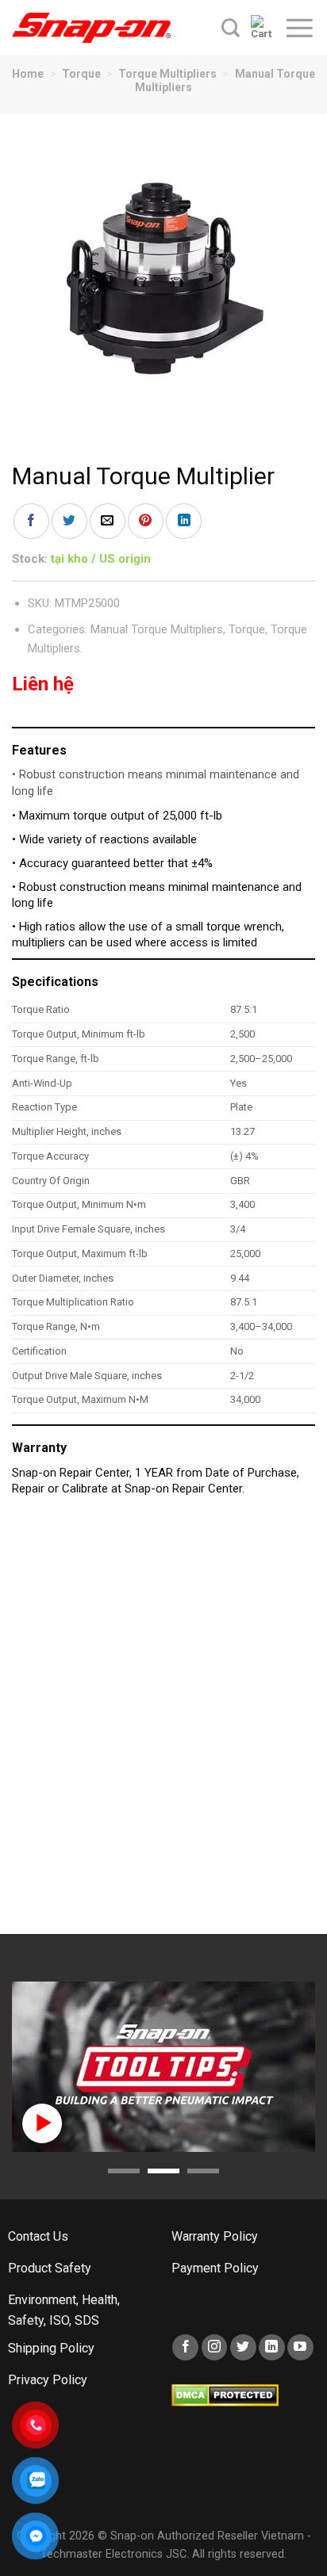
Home (28, 74)
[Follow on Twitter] (243, 2347)
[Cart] (262, 28)
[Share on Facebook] (31, 521)
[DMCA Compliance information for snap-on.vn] (225, 2395)
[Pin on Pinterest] (146, 521)
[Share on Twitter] (69, 521)
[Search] (231, 28)
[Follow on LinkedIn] (272, 2347)
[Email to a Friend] (108, 521)
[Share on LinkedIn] (184, 521)
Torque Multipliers (167, 74)
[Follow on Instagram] (215, 2347)
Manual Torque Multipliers (157, 629)
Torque (81, 74)
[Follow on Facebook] (185, 2347)
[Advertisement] (163, 1723)
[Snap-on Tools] (91, 28)
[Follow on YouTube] (300, 2347)
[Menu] (299, 28)
